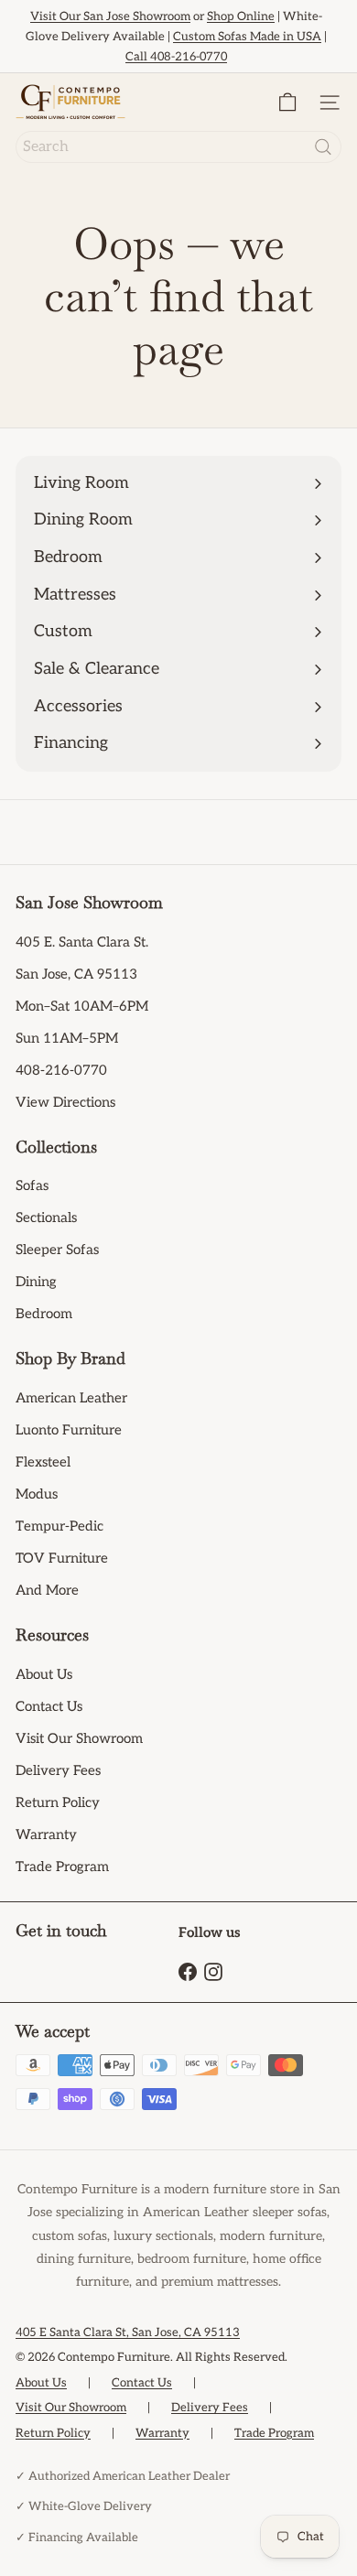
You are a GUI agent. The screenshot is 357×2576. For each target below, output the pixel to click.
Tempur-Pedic (59, 1526)
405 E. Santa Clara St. (82, 942)
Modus (37, 1494)
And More (47, 1590)
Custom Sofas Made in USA (247, 37)
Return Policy (58, 1802)
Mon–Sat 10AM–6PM (82, 1006)
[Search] (323, 147)
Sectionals (46, 1218)
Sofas (32, 1185)
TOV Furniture (62, 1558)
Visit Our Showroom (79, 1738)
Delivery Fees (58, 1770)
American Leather (71, 1398)
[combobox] (178, 147)
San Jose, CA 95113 (76, 974)
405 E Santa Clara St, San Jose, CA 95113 (128, 2332)
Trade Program (62, 1867)
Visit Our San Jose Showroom (110, 16)
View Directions (65, 1102)
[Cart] (287, 102)
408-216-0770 (61, 1070)
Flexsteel (43, 1462)
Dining (36, 1282)
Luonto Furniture (69, 1430)
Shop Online (241, 16)
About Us (44, 1674)
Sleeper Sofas (57, 1250)
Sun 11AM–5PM (67, 1038)
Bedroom (44, 1314)
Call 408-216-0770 (176, 57)
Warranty (46, 1835)
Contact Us (49, 1706)
